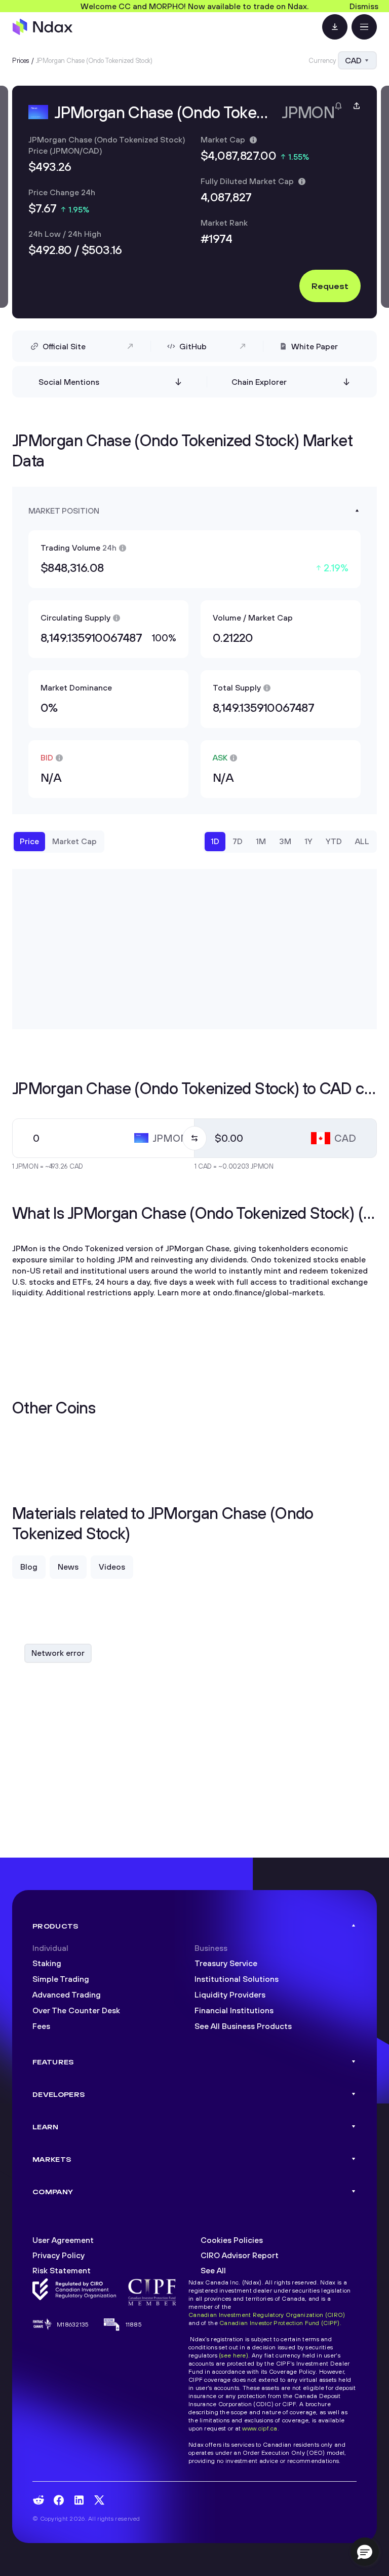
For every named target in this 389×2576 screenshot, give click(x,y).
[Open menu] (364, 27)
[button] (365, 2552)
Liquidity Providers (230, 1994)
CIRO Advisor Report (240, 2255)
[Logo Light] (43, 27)
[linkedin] (79, 2500)
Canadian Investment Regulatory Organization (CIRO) (267, 2315)
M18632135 (73, 2324)
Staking (47, 1963)
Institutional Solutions (237, 1979)
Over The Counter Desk (76, 2010)
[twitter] (99, 2500)
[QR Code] (335, 27)
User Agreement (63, 2240)
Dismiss (364, 6)
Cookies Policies (232, 2240)
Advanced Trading (67, 1994)
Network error (58, 1653)
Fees (41, 2026)
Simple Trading (61, 1979)
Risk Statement (62, 2270)
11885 (134, 2324)
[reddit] (38, 2500)
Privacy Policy (59, 2255)
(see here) (234, 2355)
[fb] (59, 2500)
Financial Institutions (234, 2010)
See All (213, 2270)
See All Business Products (243, 2026)
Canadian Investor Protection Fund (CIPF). (280, 2323)
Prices (21, 60)
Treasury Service (226, 1963)
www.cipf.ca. (260, 2428)
